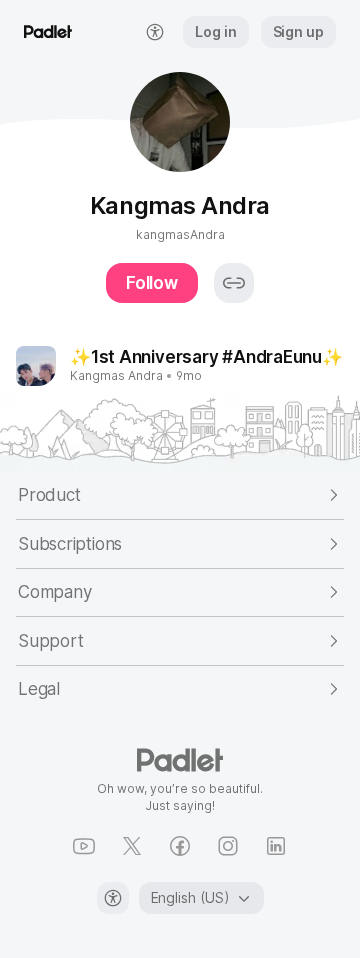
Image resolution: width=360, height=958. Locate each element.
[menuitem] (155, 32)
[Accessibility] (113, 898)
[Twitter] (132, 846)
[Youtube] (84, 846)
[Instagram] (228, 846)
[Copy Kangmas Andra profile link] (234, 283)
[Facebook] (180, 846)
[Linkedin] (276, 846)
